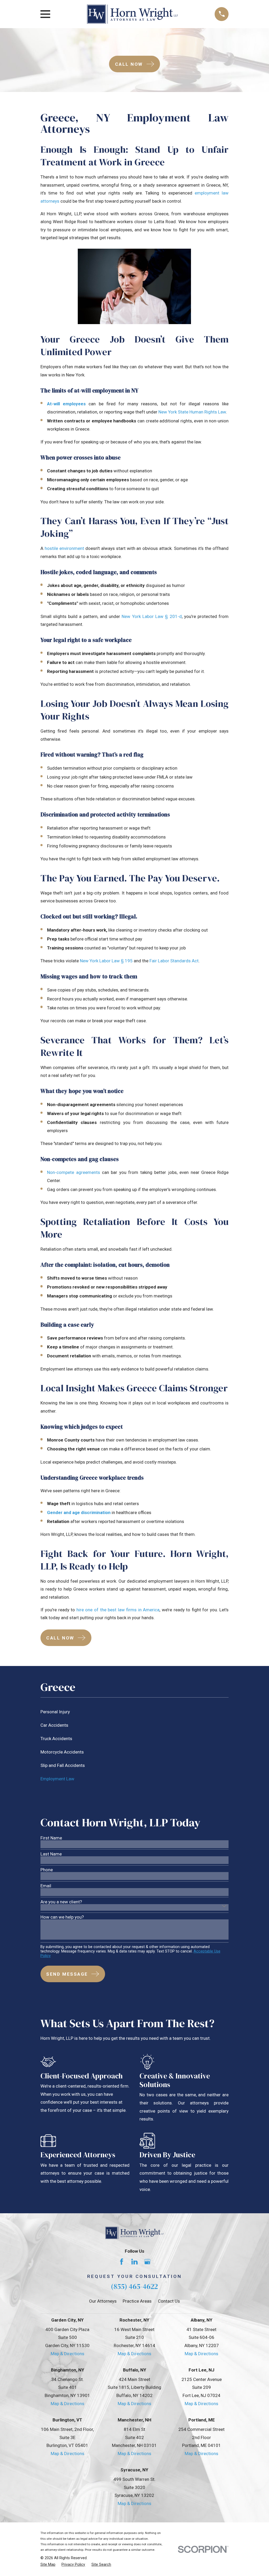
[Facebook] (122, 2262)
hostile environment (64, 548)
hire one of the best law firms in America (118, 1610)
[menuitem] (135, 1712)
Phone (47, 1870)
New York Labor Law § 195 (106, 961)
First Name (51, 1838)
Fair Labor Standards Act (174, 961)
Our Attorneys (103, 2301)
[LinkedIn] (134, 2262)
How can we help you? (62, 1917)
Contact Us (169, 2301)
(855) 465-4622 (134, 2286)
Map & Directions (68, 2354)
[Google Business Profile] (147, 2262)
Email (46, 1886)
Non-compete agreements (73, 1172)
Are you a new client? (61, 1902)
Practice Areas (137, 2301)
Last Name (51, 1854)
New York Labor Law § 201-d (152, 616)
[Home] (133, 14)
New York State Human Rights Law (192, 412)
